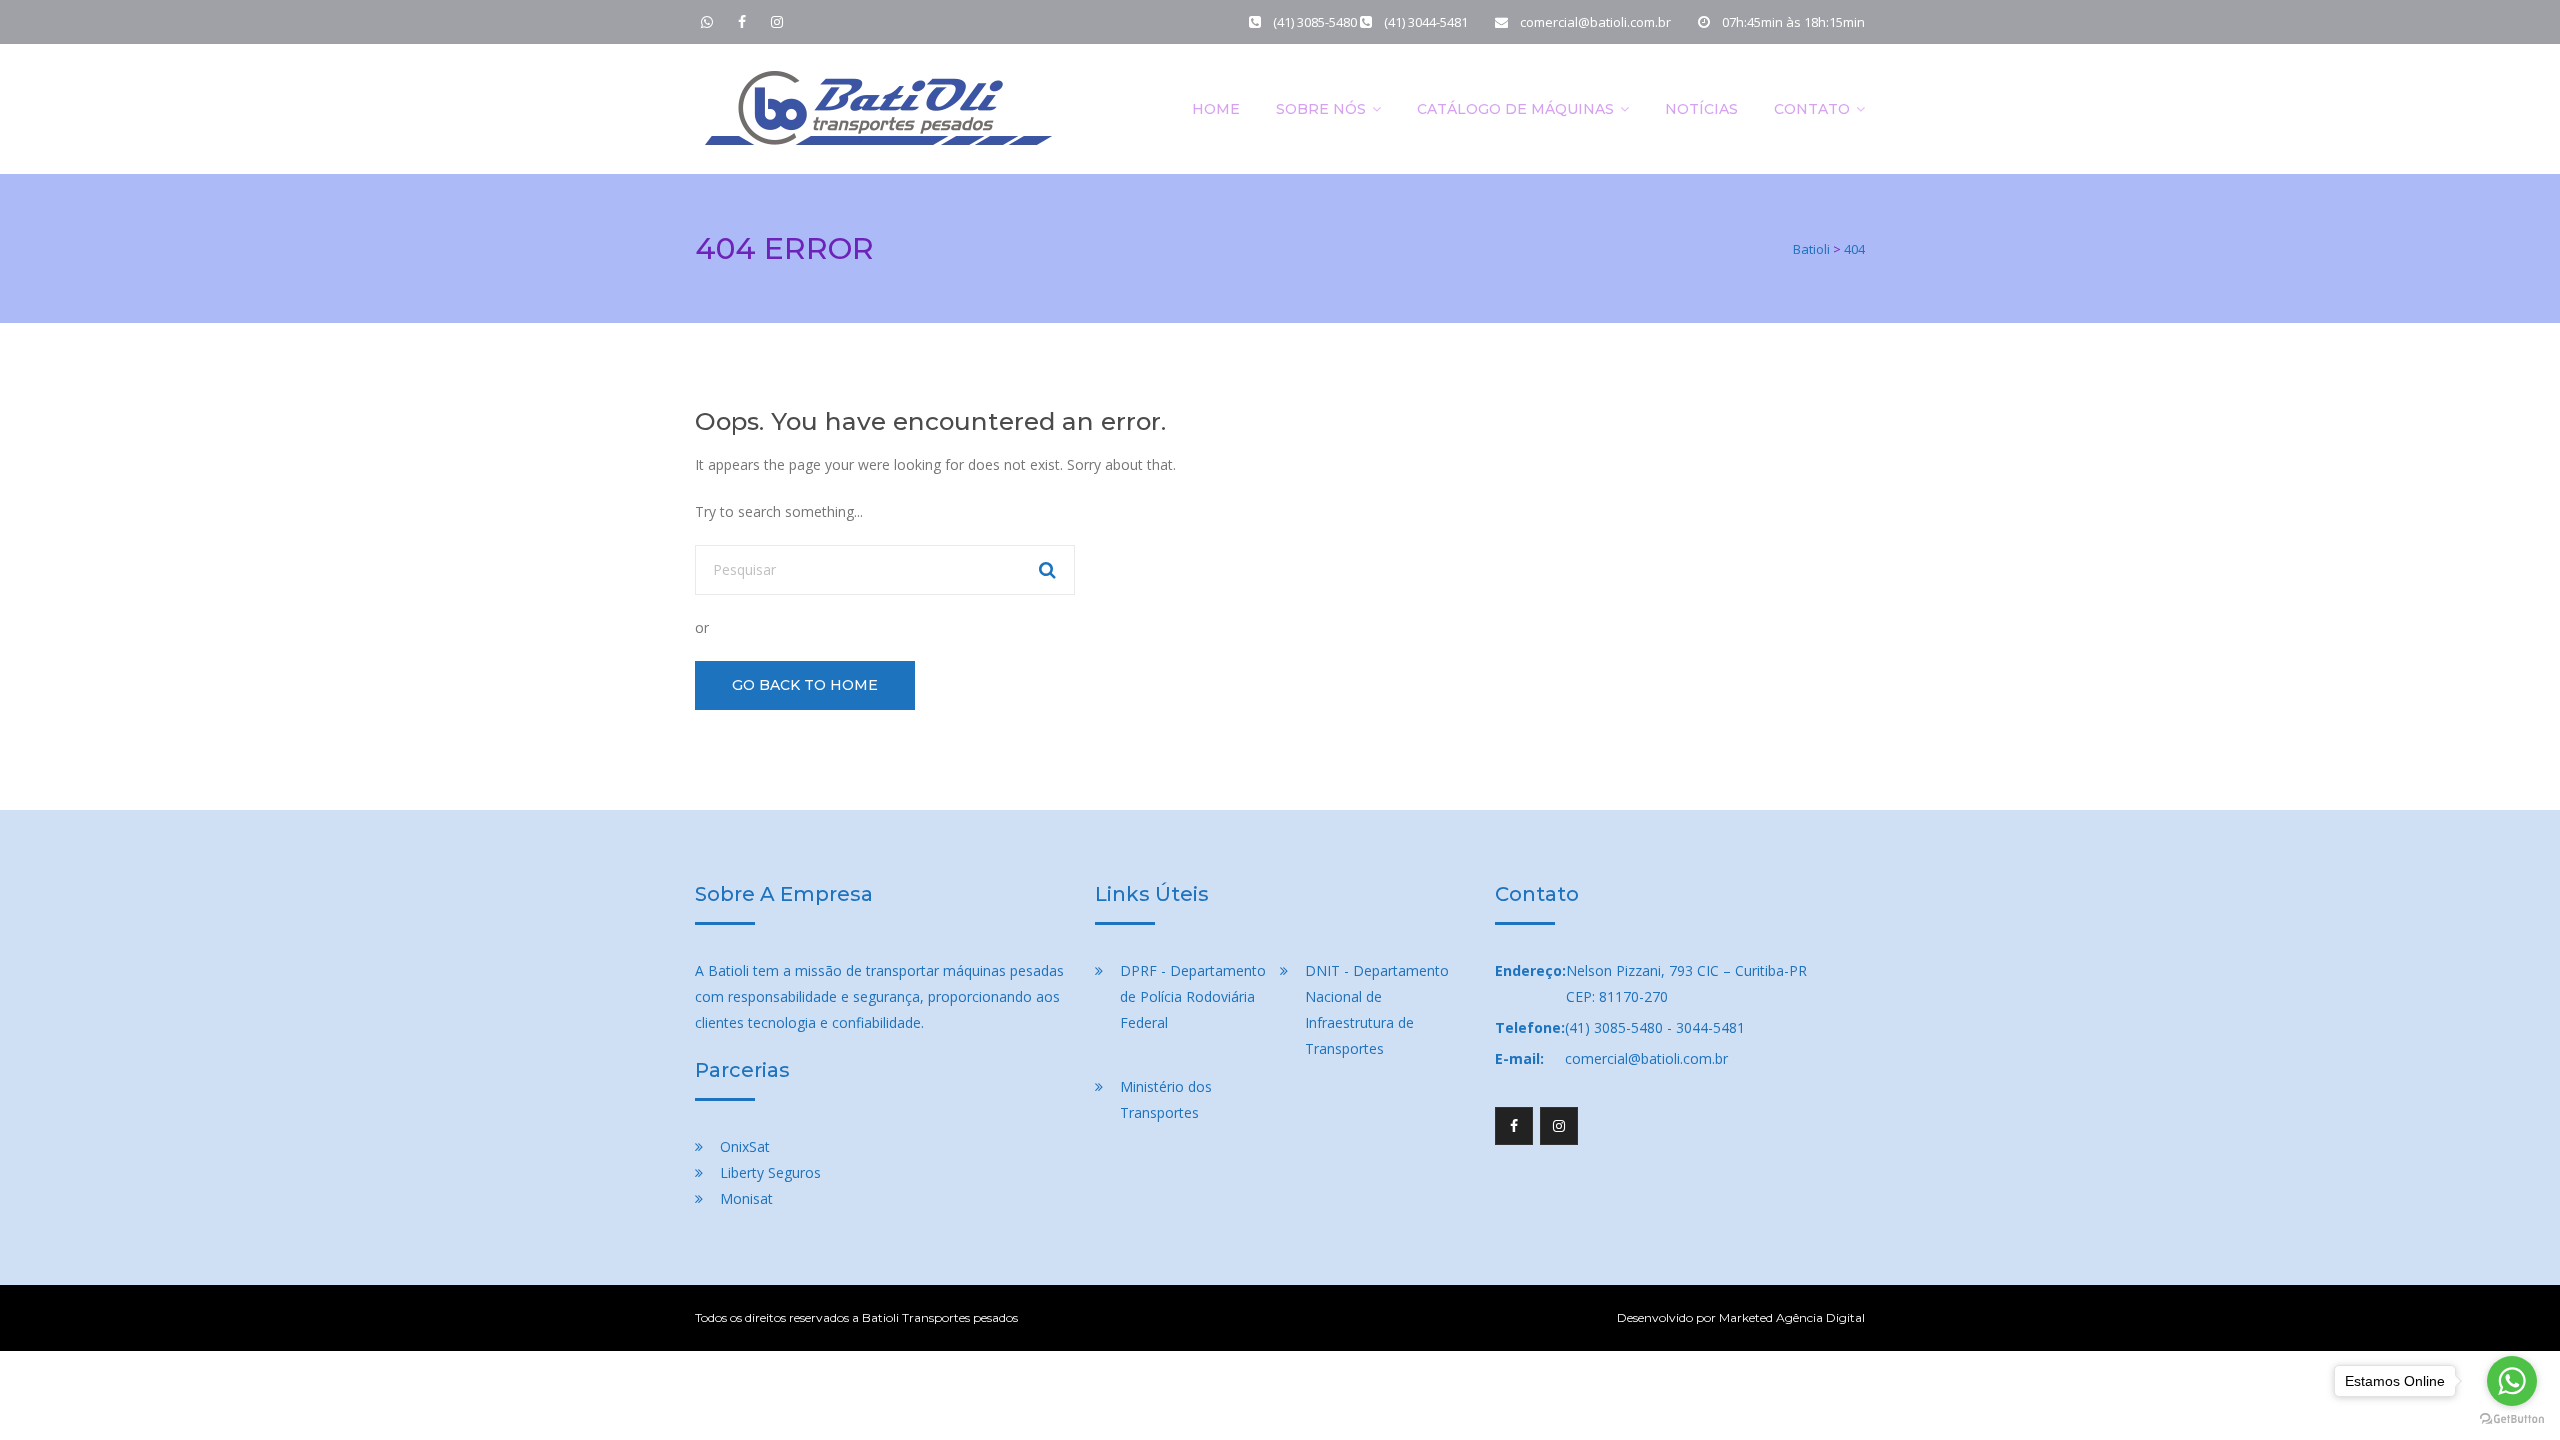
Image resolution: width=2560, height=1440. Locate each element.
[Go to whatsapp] (2512, 1381)
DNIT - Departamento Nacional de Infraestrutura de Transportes (1377, 1009)
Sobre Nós (1321, 109)
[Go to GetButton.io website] (2512, 1419)
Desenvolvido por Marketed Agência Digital (1741, 1317)
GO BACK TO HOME (805, 685)
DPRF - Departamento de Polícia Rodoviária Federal (1193, 996)
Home (1216, 109)
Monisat (746, 1198)
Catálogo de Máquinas (1515, 109)
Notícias (1701, 109)
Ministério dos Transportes (1166, 1099)
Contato (1812, 109)
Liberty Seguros (770, 1172)
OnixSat (745, 1146)
